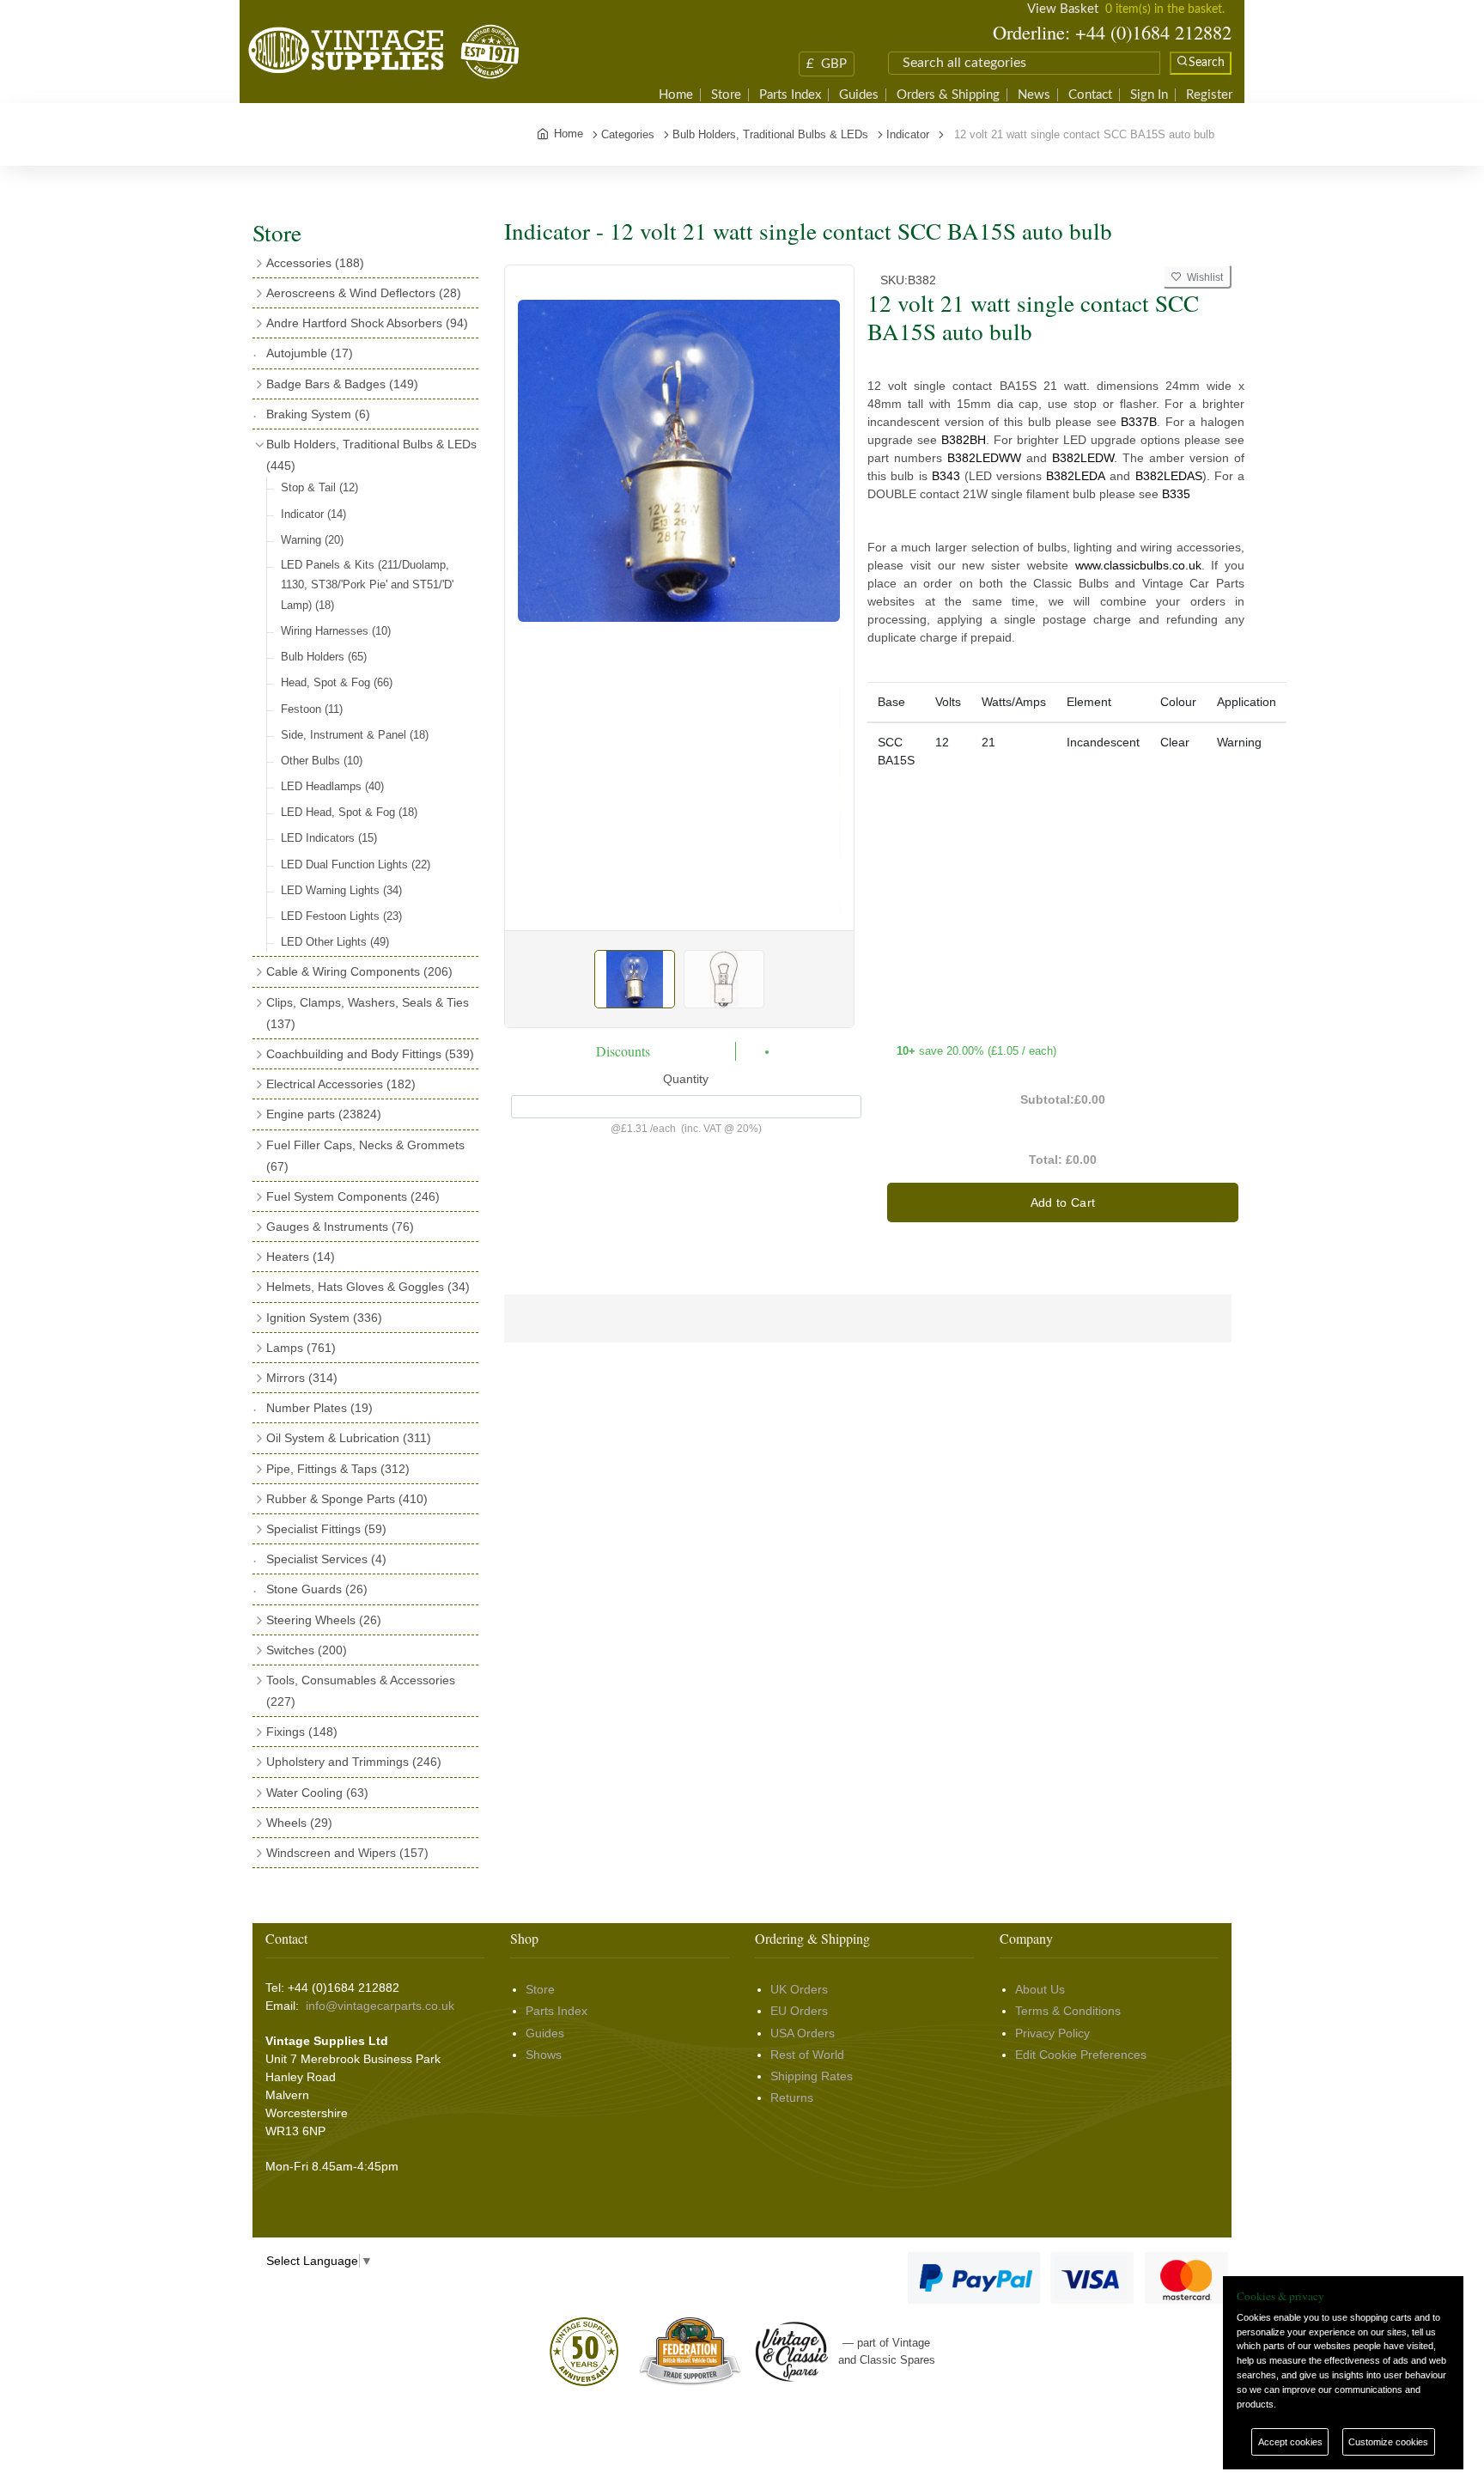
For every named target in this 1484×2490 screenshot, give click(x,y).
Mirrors (302, 1378)
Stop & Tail (319, 487)
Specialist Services (326, 1559)
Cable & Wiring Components (359, 971)
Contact (1090, 95)
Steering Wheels (324, 1620)
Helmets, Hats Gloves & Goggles (368, 1287)
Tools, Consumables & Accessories (361, 1691)
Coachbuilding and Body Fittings (370, 1054)
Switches (307, 1650)
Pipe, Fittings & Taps (338, 1469)
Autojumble (310, 353)
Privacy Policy (1052, 2033)
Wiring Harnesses (336, 631)
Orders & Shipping (948, 95)
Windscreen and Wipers (347, 1853)
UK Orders (799, 1989)
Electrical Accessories (341, 1084)
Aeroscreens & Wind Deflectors (364, 293)
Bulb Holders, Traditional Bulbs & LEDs (371, 455)
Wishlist (1202, 277)
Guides (859, 95)
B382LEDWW (984, 458)
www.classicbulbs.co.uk (1138, 565)
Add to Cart (1063, 1202)
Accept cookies (1290, 2442)
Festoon (312, 709)
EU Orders (799, 2011)
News (1034, 95)
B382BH (964, 440)
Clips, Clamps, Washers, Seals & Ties (368, 1013)
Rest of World (807, 2055)
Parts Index (790, 95)
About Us (1040, 1989)
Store (726, 95)
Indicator (313, 514)
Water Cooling (317, 1793)
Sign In (1149, 95)
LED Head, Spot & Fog (349, 812)
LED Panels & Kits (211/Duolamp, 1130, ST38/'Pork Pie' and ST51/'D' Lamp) (367, 585)
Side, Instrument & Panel (355, 735)
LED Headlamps (332, 786)
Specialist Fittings (326, 1529)
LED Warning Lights (341, 890)
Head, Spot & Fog (337, 682)
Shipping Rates (812, 2076)
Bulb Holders (324, 657)
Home (676, 95)
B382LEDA (1076, 476)
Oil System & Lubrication (349, 1438)
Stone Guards (317, 1589)
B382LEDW (1083, 458)
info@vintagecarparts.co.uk (380, 2006)
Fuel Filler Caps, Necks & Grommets (365, 1156)
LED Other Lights (335, 942)
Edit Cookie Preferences (1081, 2055)
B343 (946, 476)
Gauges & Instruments (340, 1227)
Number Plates (319, 1408)
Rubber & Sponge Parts (347, 1499)
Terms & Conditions (1068, 2011)
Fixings (302, 1732)
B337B (1139, 422)
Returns (792, 2097)
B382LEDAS (1169, 476)
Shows (544, 2055)
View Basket (1063, 9)
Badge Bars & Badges (342, 384)
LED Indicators (329, 838)
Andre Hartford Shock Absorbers (367, 323)
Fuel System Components (353, 1196)
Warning (312, 540)
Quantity (686, 1079)
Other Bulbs (322, 761)
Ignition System (324, 1318)
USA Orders (803, 2033)
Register (1209, 95)
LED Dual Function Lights (356, 864)
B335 (1176, 494)
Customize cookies (1388, 2442)
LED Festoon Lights (341, 916)
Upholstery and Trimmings (354, 1762)
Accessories (315, 263)
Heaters (301, 1257)
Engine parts (324, 1114)
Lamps (301, 1348)
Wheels (299, 1823)
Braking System (318, 414)
